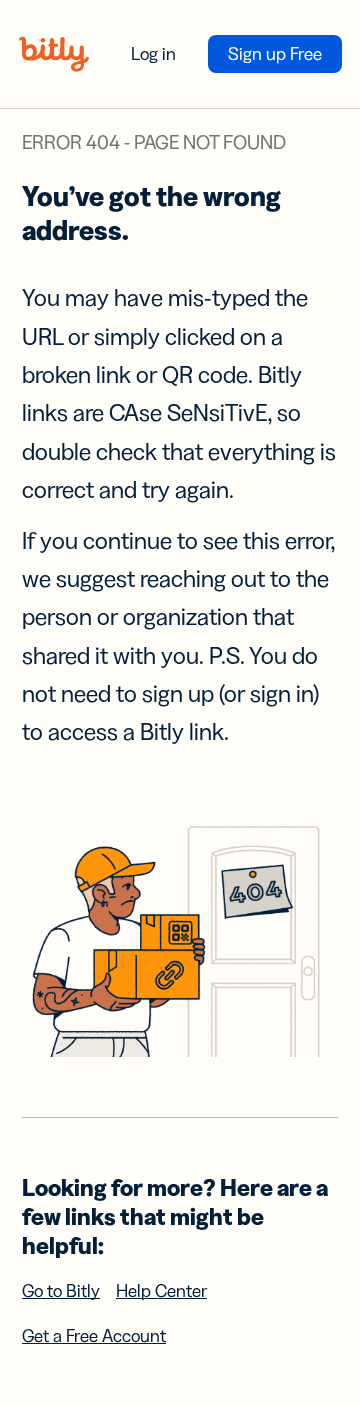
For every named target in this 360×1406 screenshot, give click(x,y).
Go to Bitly (61, 1291)
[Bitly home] (54, 54)
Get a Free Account (94, 1336)
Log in (153, 54)
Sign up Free (275, 54)
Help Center (161, 1291)
